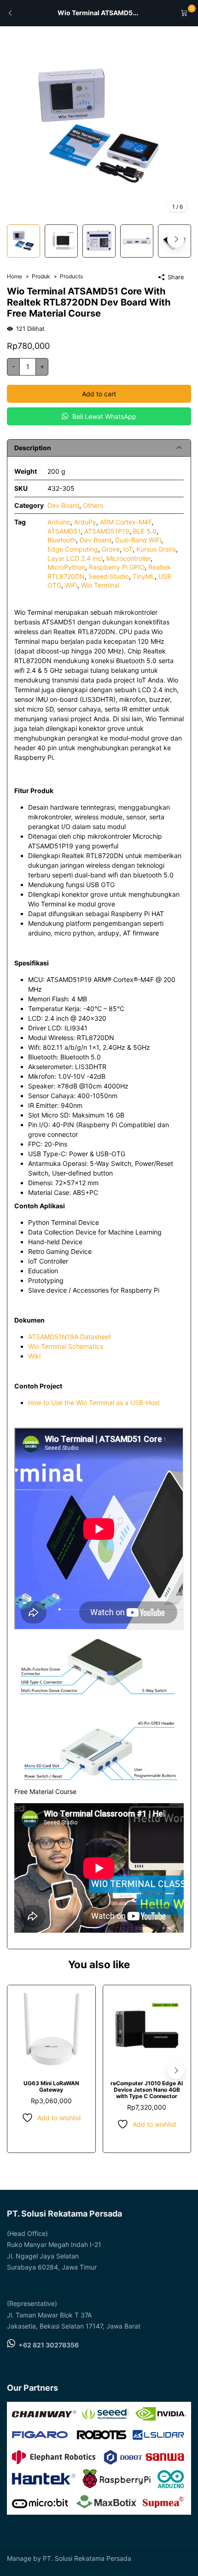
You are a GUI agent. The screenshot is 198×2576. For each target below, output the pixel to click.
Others (93, 505)
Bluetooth (62, 540)
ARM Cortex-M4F (126, 522)
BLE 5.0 (145, 531)
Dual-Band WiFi (138, 540)
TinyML (144, 576)
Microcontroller (128, 558)
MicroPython (66, 567)
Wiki (34, 1356)
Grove (111, 549)
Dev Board (63, 505)
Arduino (59, 522)
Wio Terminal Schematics (66, 1346)
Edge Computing (73, 549)
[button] (176, 239)
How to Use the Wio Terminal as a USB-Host (94, 1403)
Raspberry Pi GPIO (117, 567)
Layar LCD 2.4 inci (75, 558)
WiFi (71, 585)
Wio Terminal (100, 585)
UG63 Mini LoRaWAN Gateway (51, 2086)
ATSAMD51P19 (107, 531)
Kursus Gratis (156, 549)
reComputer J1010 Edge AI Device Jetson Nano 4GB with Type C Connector (147, 2090)
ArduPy (85, 522)
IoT (128, 549)
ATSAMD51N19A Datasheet (70, 1337)
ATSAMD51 (64, 531)
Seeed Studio (109, 576)
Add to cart (99, 394)
